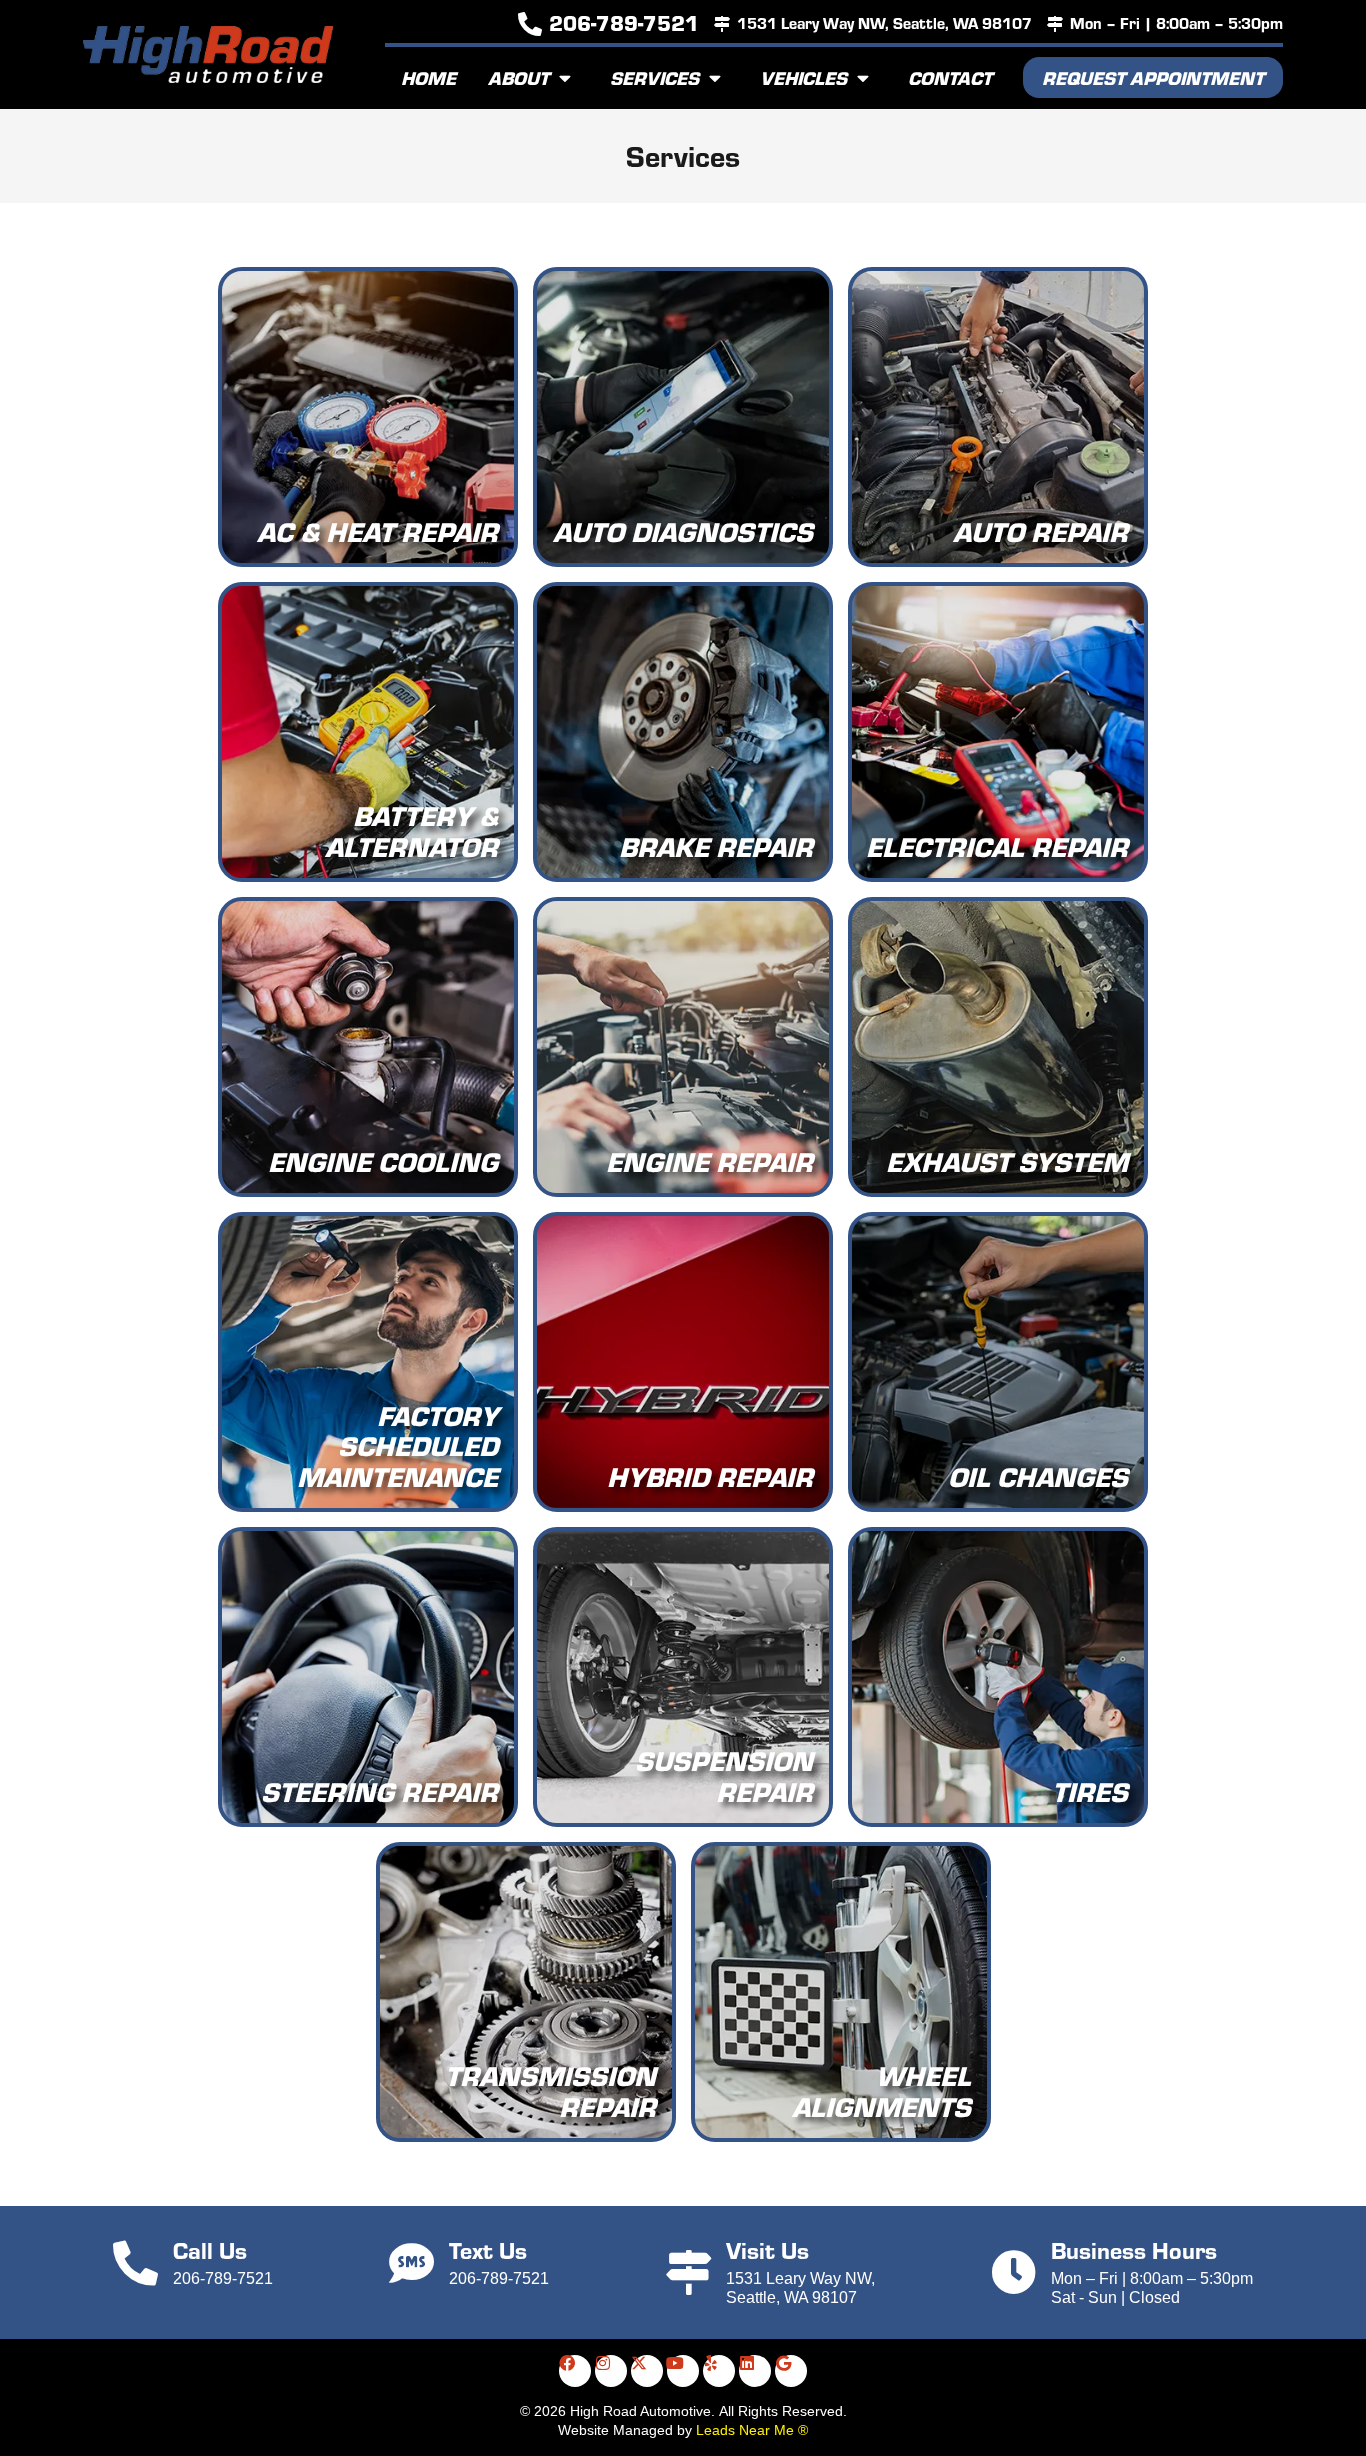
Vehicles (803, 77)
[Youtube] (683, 2371)
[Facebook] (575, 2371)
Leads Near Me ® (752, 2430)
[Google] (791, 2371)
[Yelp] (719, 2371)
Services (654, 77)
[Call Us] (135, 2263)
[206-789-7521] (530, 24)
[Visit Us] (688, 2272)
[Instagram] (611, 2371)
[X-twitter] (647, 2371)
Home (428, 77)
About (518, 77)
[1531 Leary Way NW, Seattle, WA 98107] (722, 24)
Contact (950, 77)
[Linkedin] (755, 2371)
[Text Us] (411, 2263)
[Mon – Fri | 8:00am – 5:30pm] (1055, 24)
